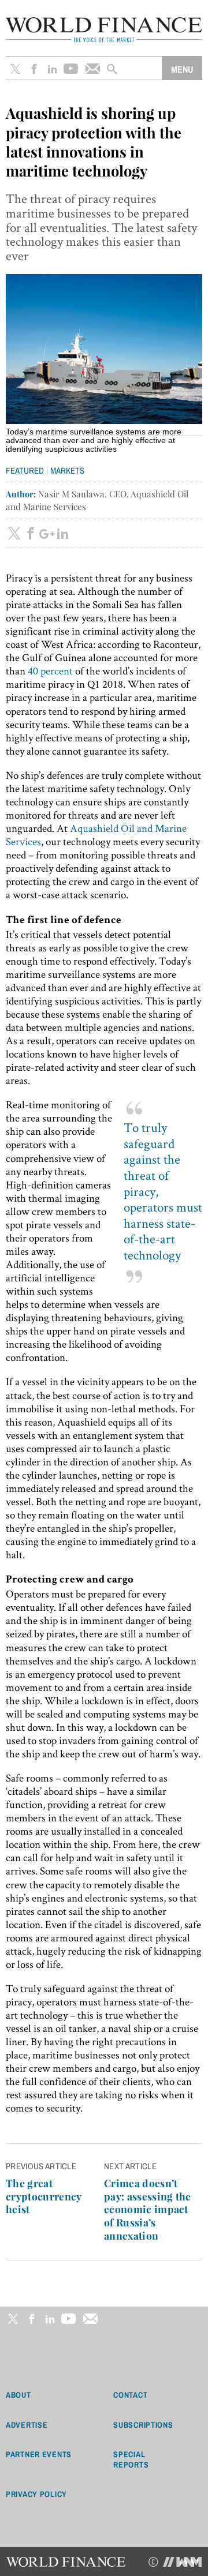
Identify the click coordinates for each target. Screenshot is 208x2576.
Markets (67, 470)
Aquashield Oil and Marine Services (96, 835)
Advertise (27, 2425)
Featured (25, 470)
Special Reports (131, 2459)
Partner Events (39, 2454)
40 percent (50, 671)
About (18, 2395)
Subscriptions (143, 2425)
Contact (130, 2395)
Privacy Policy (36, 2494)
